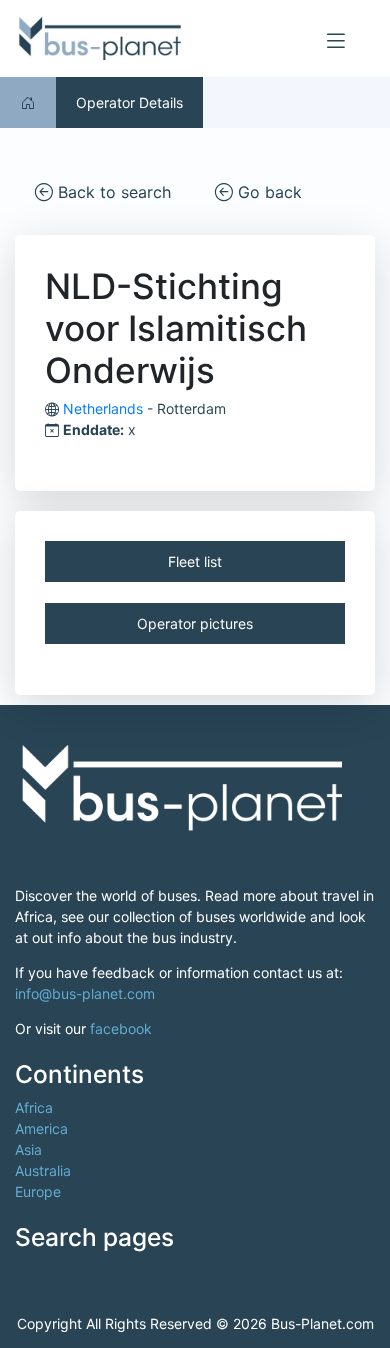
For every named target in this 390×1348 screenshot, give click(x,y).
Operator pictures (195, 623)
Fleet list (195, 561)
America (41, 1128)
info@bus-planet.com (85, 993)
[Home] (28, 102)
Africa (34, 1107)
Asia (28, 1149)
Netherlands (103, 408)
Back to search (112, 192)
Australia (43, 1170)
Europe (38, 1191)
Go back (267, 192)
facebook (121, 1028)
